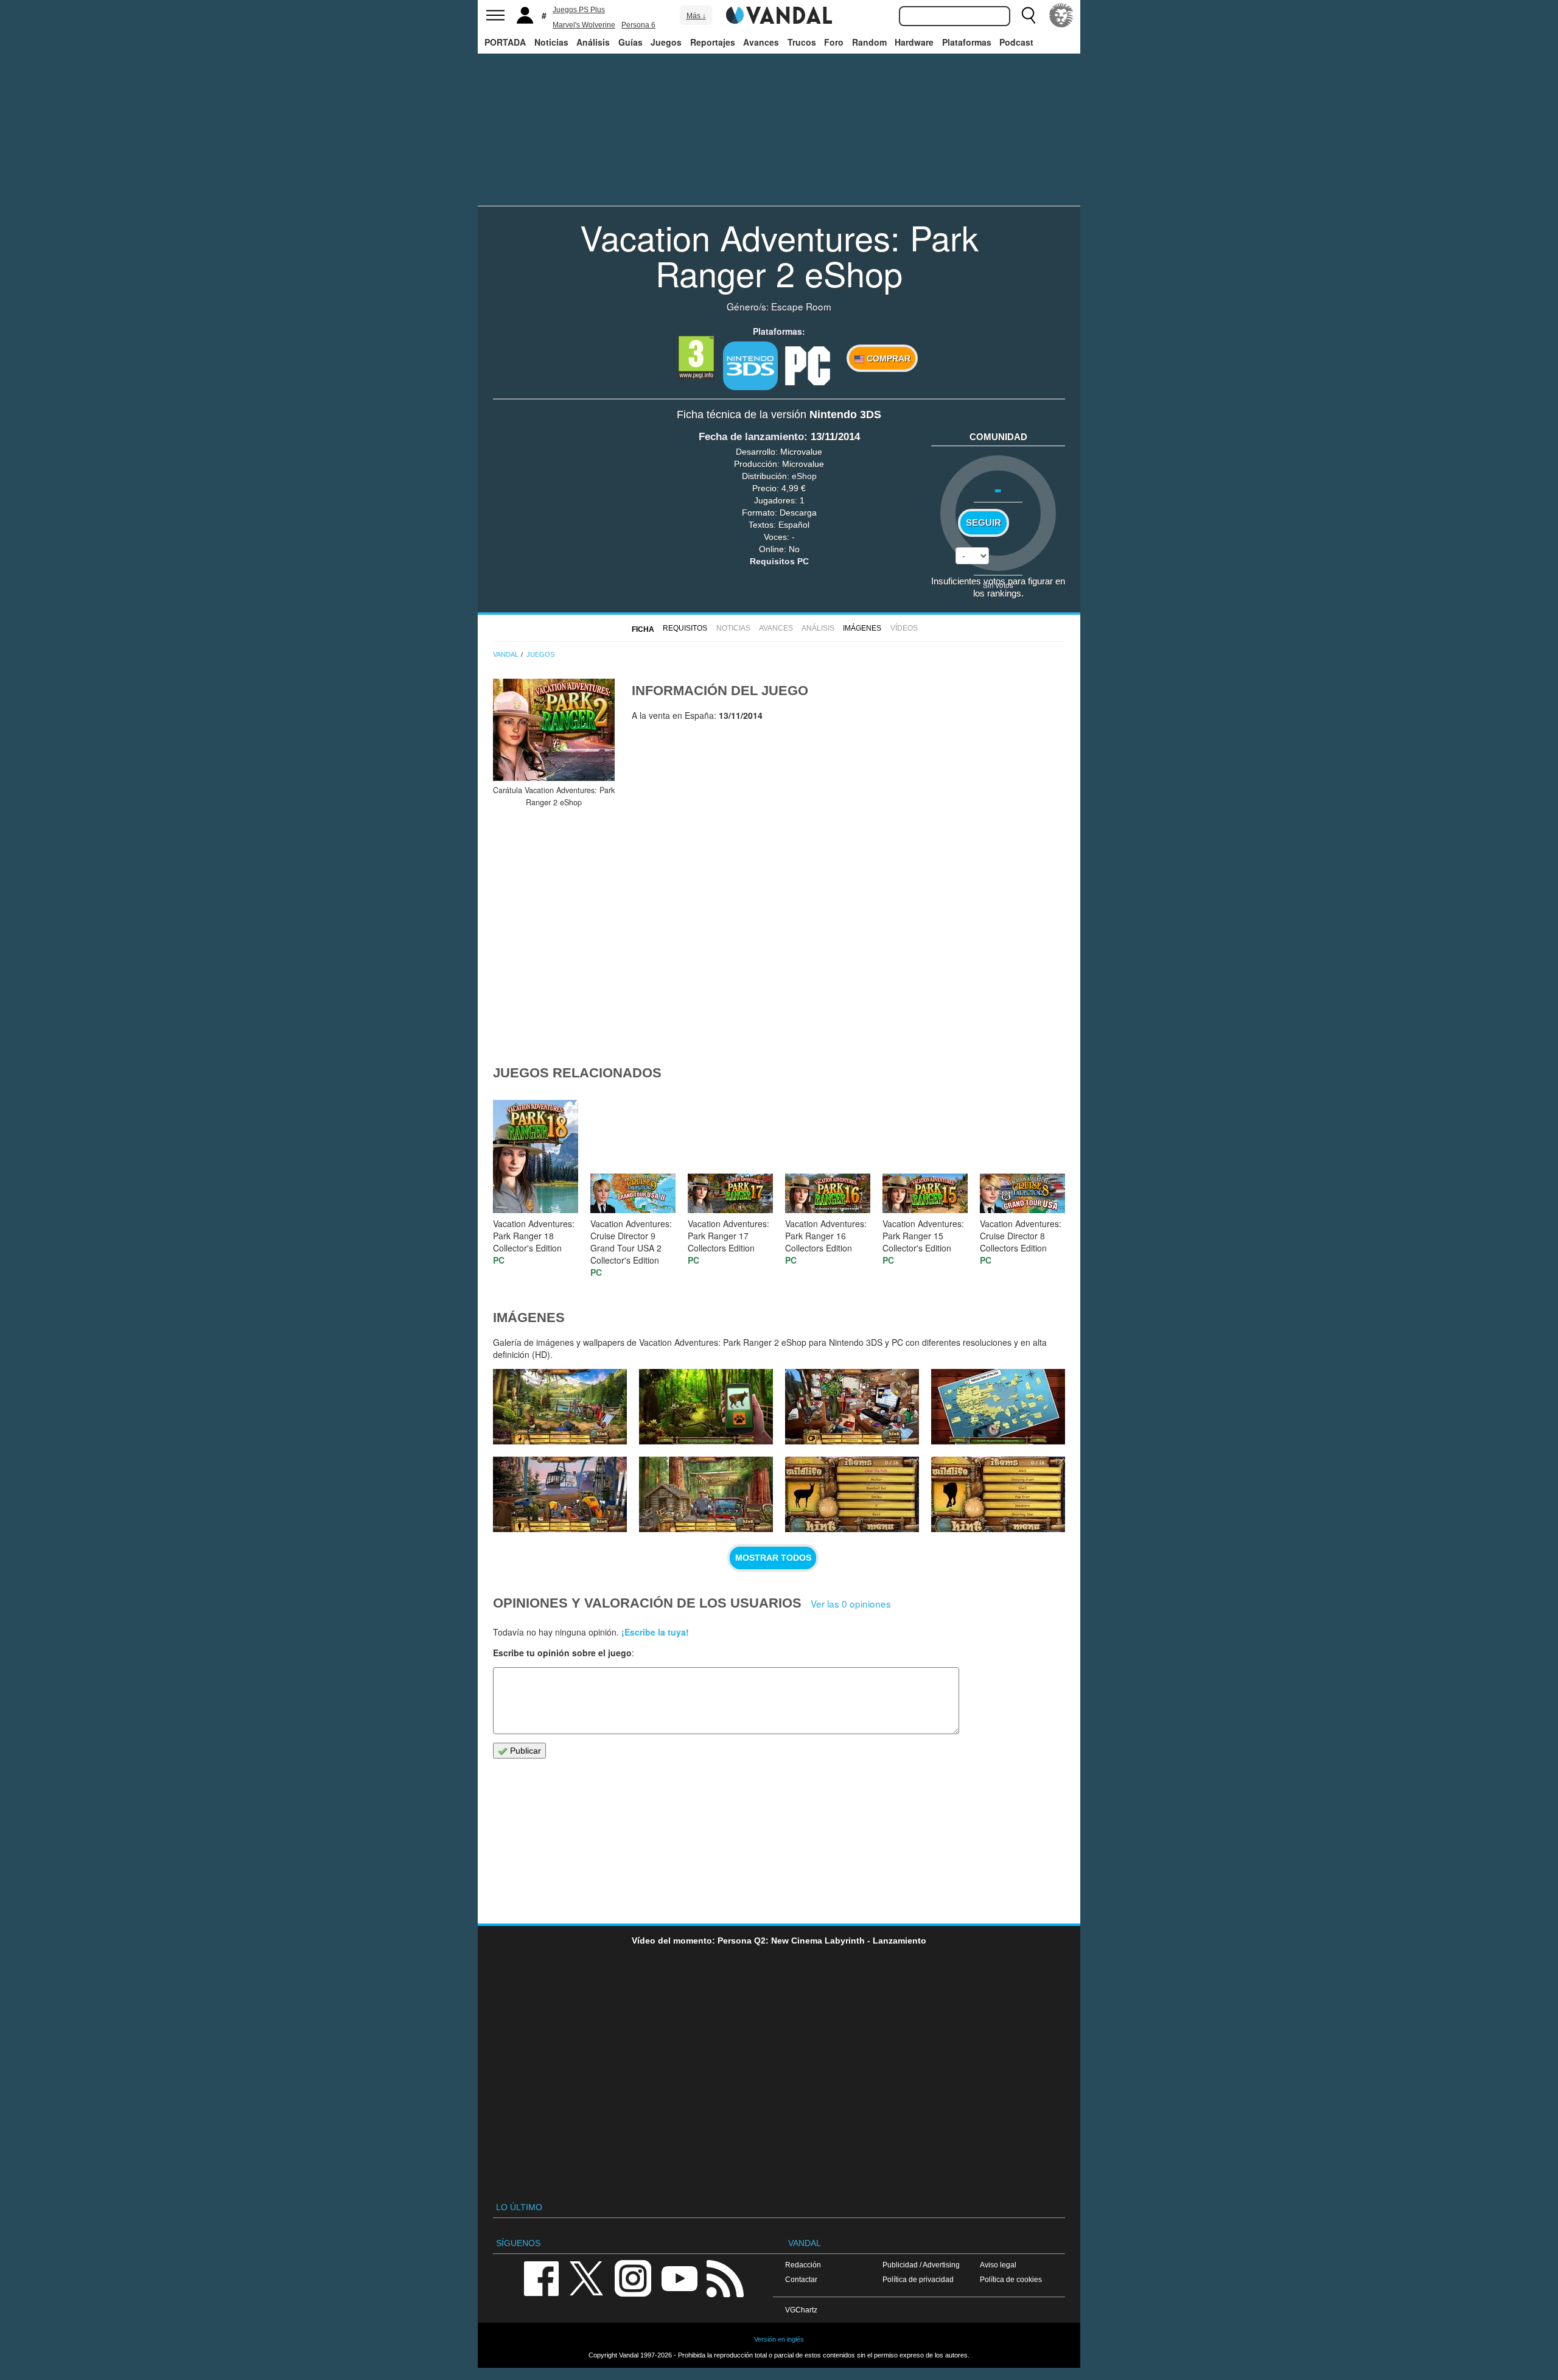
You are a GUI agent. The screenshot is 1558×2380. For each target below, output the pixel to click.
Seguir (983, 523)
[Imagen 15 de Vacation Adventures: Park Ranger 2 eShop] (706, 1407)
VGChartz (801, 2310)
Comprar (887, 359)
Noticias (551, 42)
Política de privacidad (918, 2279)
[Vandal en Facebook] (541, 2277)
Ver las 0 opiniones (851, 1603)
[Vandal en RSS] (725, 2277)
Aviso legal (998, 2265)
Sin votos (998, 585)
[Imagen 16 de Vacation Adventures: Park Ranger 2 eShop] (560, 1407)
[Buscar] (1029, 15)
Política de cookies (1011, 2279)
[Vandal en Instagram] (633, 2277)
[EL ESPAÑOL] (1061, 15)
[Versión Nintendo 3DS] (750, 366)
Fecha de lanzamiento (751, 437)
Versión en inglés (779, 2339)
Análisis (593, 42)
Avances (761, 42)
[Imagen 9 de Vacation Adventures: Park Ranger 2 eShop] (998, 1494)
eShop (804, 476)
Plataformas (967, 42)
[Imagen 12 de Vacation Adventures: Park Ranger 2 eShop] (560, 1494)
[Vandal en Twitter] (587, 2277)
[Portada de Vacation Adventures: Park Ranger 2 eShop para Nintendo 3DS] (554, 730)
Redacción (803, 2265)
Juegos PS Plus (579, 10)
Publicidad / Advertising (921, 2265)
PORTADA (505, 42)
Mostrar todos (773, 1558)
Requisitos (685, 628)
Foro (834, 42)
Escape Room (801, 306)
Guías (631, 42)
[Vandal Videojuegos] (779, 14)
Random (869, 42)
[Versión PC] (808, 365)
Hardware (914, 42)
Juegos (666, 42)
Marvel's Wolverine (584, 25)
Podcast (1016, 42)
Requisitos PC (779, 561)
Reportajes (713, 42)
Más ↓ (696, 16)
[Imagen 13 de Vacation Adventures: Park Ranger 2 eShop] (998, 1407)
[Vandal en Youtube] (679, 2277)
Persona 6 (638, 25)
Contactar (801, 2279)
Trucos (802, 42)
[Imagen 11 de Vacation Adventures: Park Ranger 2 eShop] (706, 1494)
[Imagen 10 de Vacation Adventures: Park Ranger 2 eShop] (852, 1494)
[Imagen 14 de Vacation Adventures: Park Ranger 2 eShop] (852, 1407)
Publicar (524, 1751)
